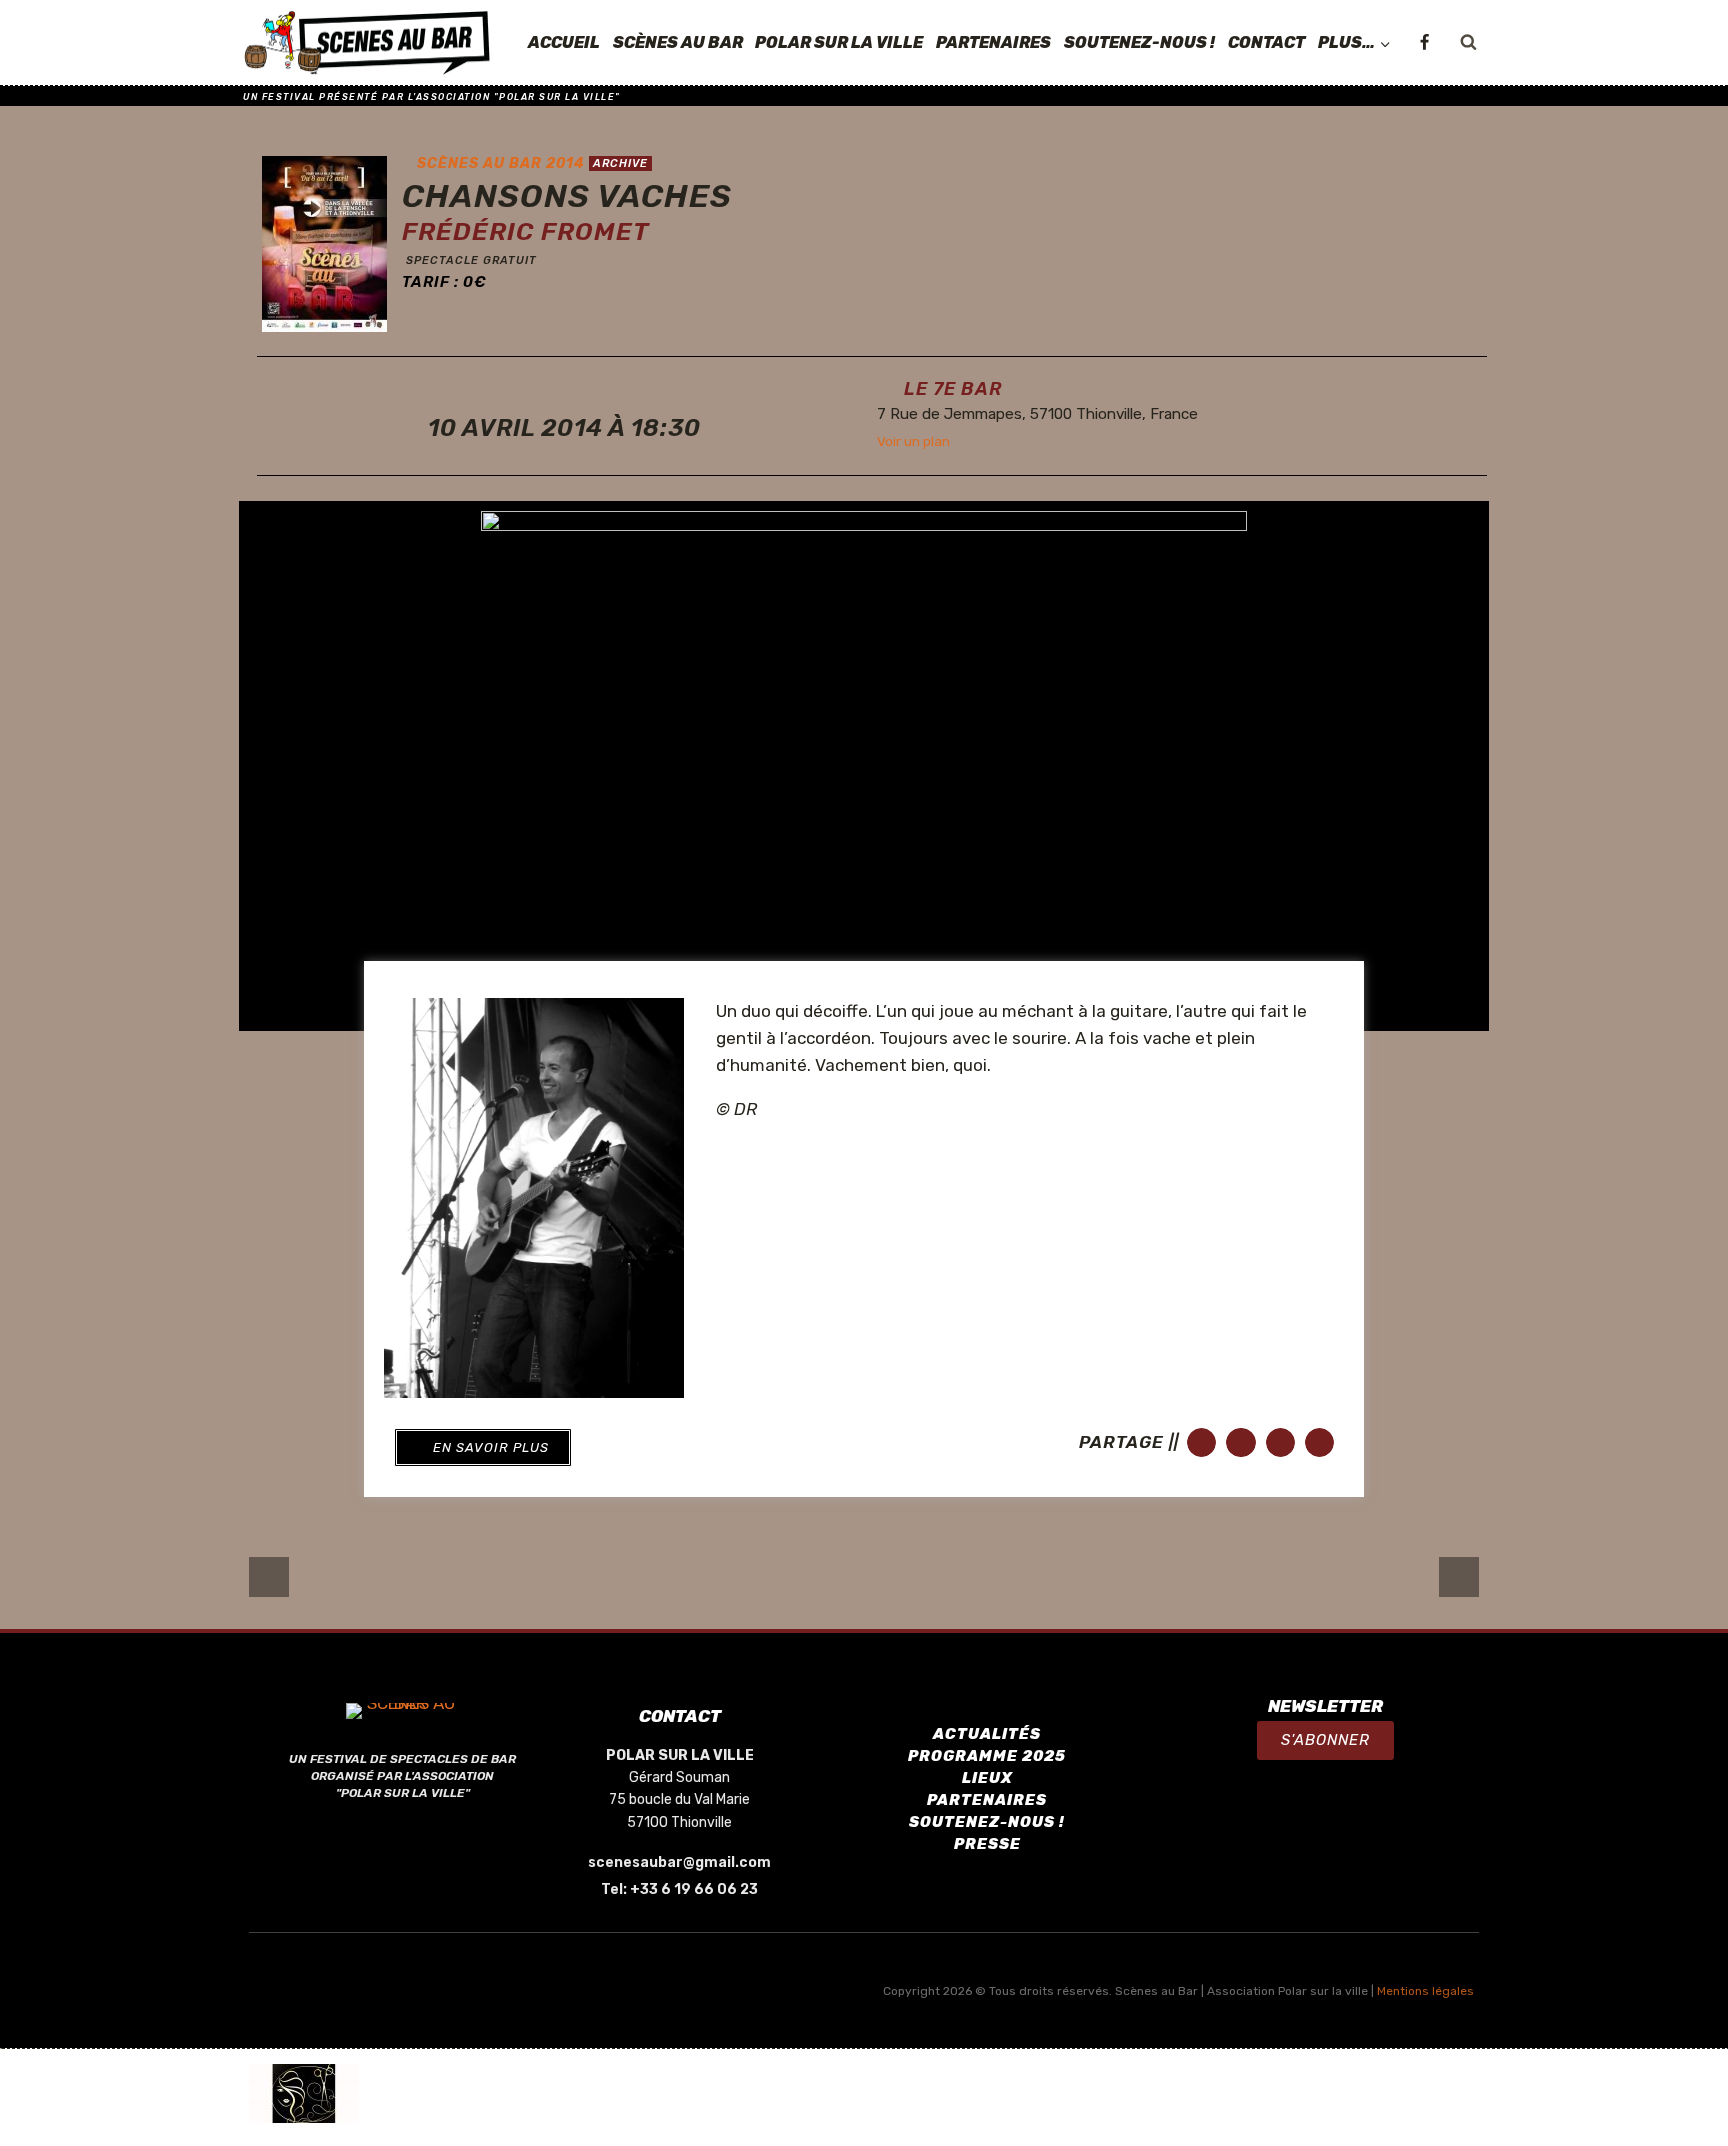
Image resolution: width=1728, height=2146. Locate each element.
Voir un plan (913, 441)
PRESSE (987, 1844)
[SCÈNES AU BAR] (368, 43)
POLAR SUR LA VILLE (839, 42)
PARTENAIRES (993, 42)
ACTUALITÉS (987, 1734)
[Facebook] (1424, 43)
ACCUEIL (564, 42)
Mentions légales (1425, 1991)
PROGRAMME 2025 (987, 1756)
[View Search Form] (1468, 43)
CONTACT (1266, 42)
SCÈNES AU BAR (678, 42)
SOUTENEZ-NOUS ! (1139, 42)
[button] (483, 1447)
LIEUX (987, 1778)
